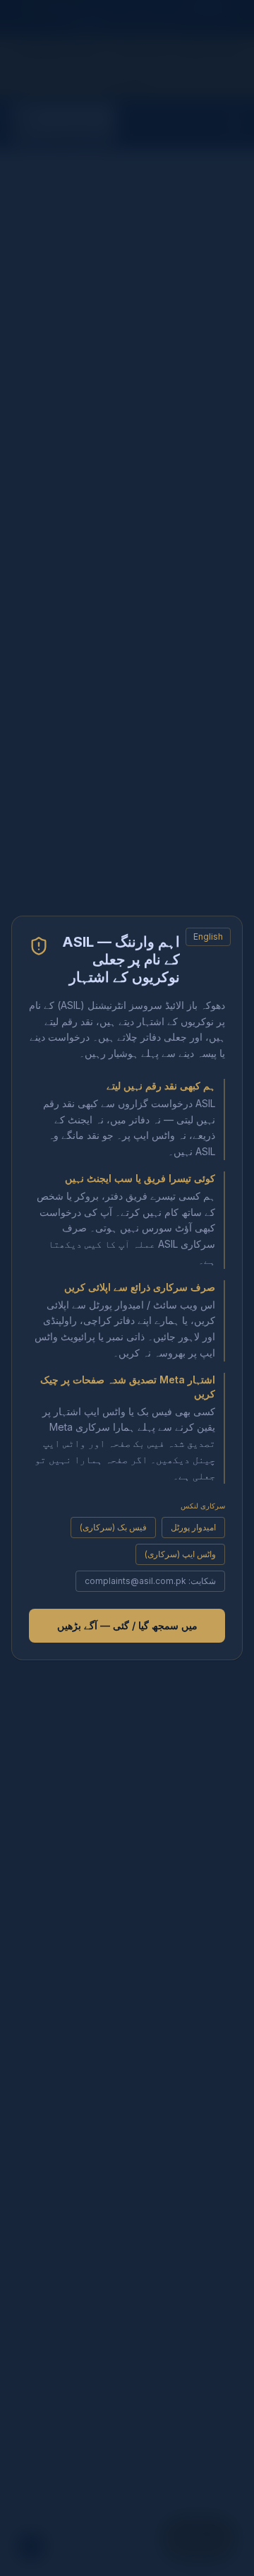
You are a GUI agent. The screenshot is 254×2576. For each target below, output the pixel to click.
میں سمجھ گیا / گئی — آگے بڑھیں (127, 1625)
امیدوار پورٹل (193, 1527)
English (208, 937)
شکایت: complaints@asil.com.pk (150, 1581)
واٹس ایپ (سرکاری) (180, 1554)
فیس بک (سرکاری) (113, 1527)
